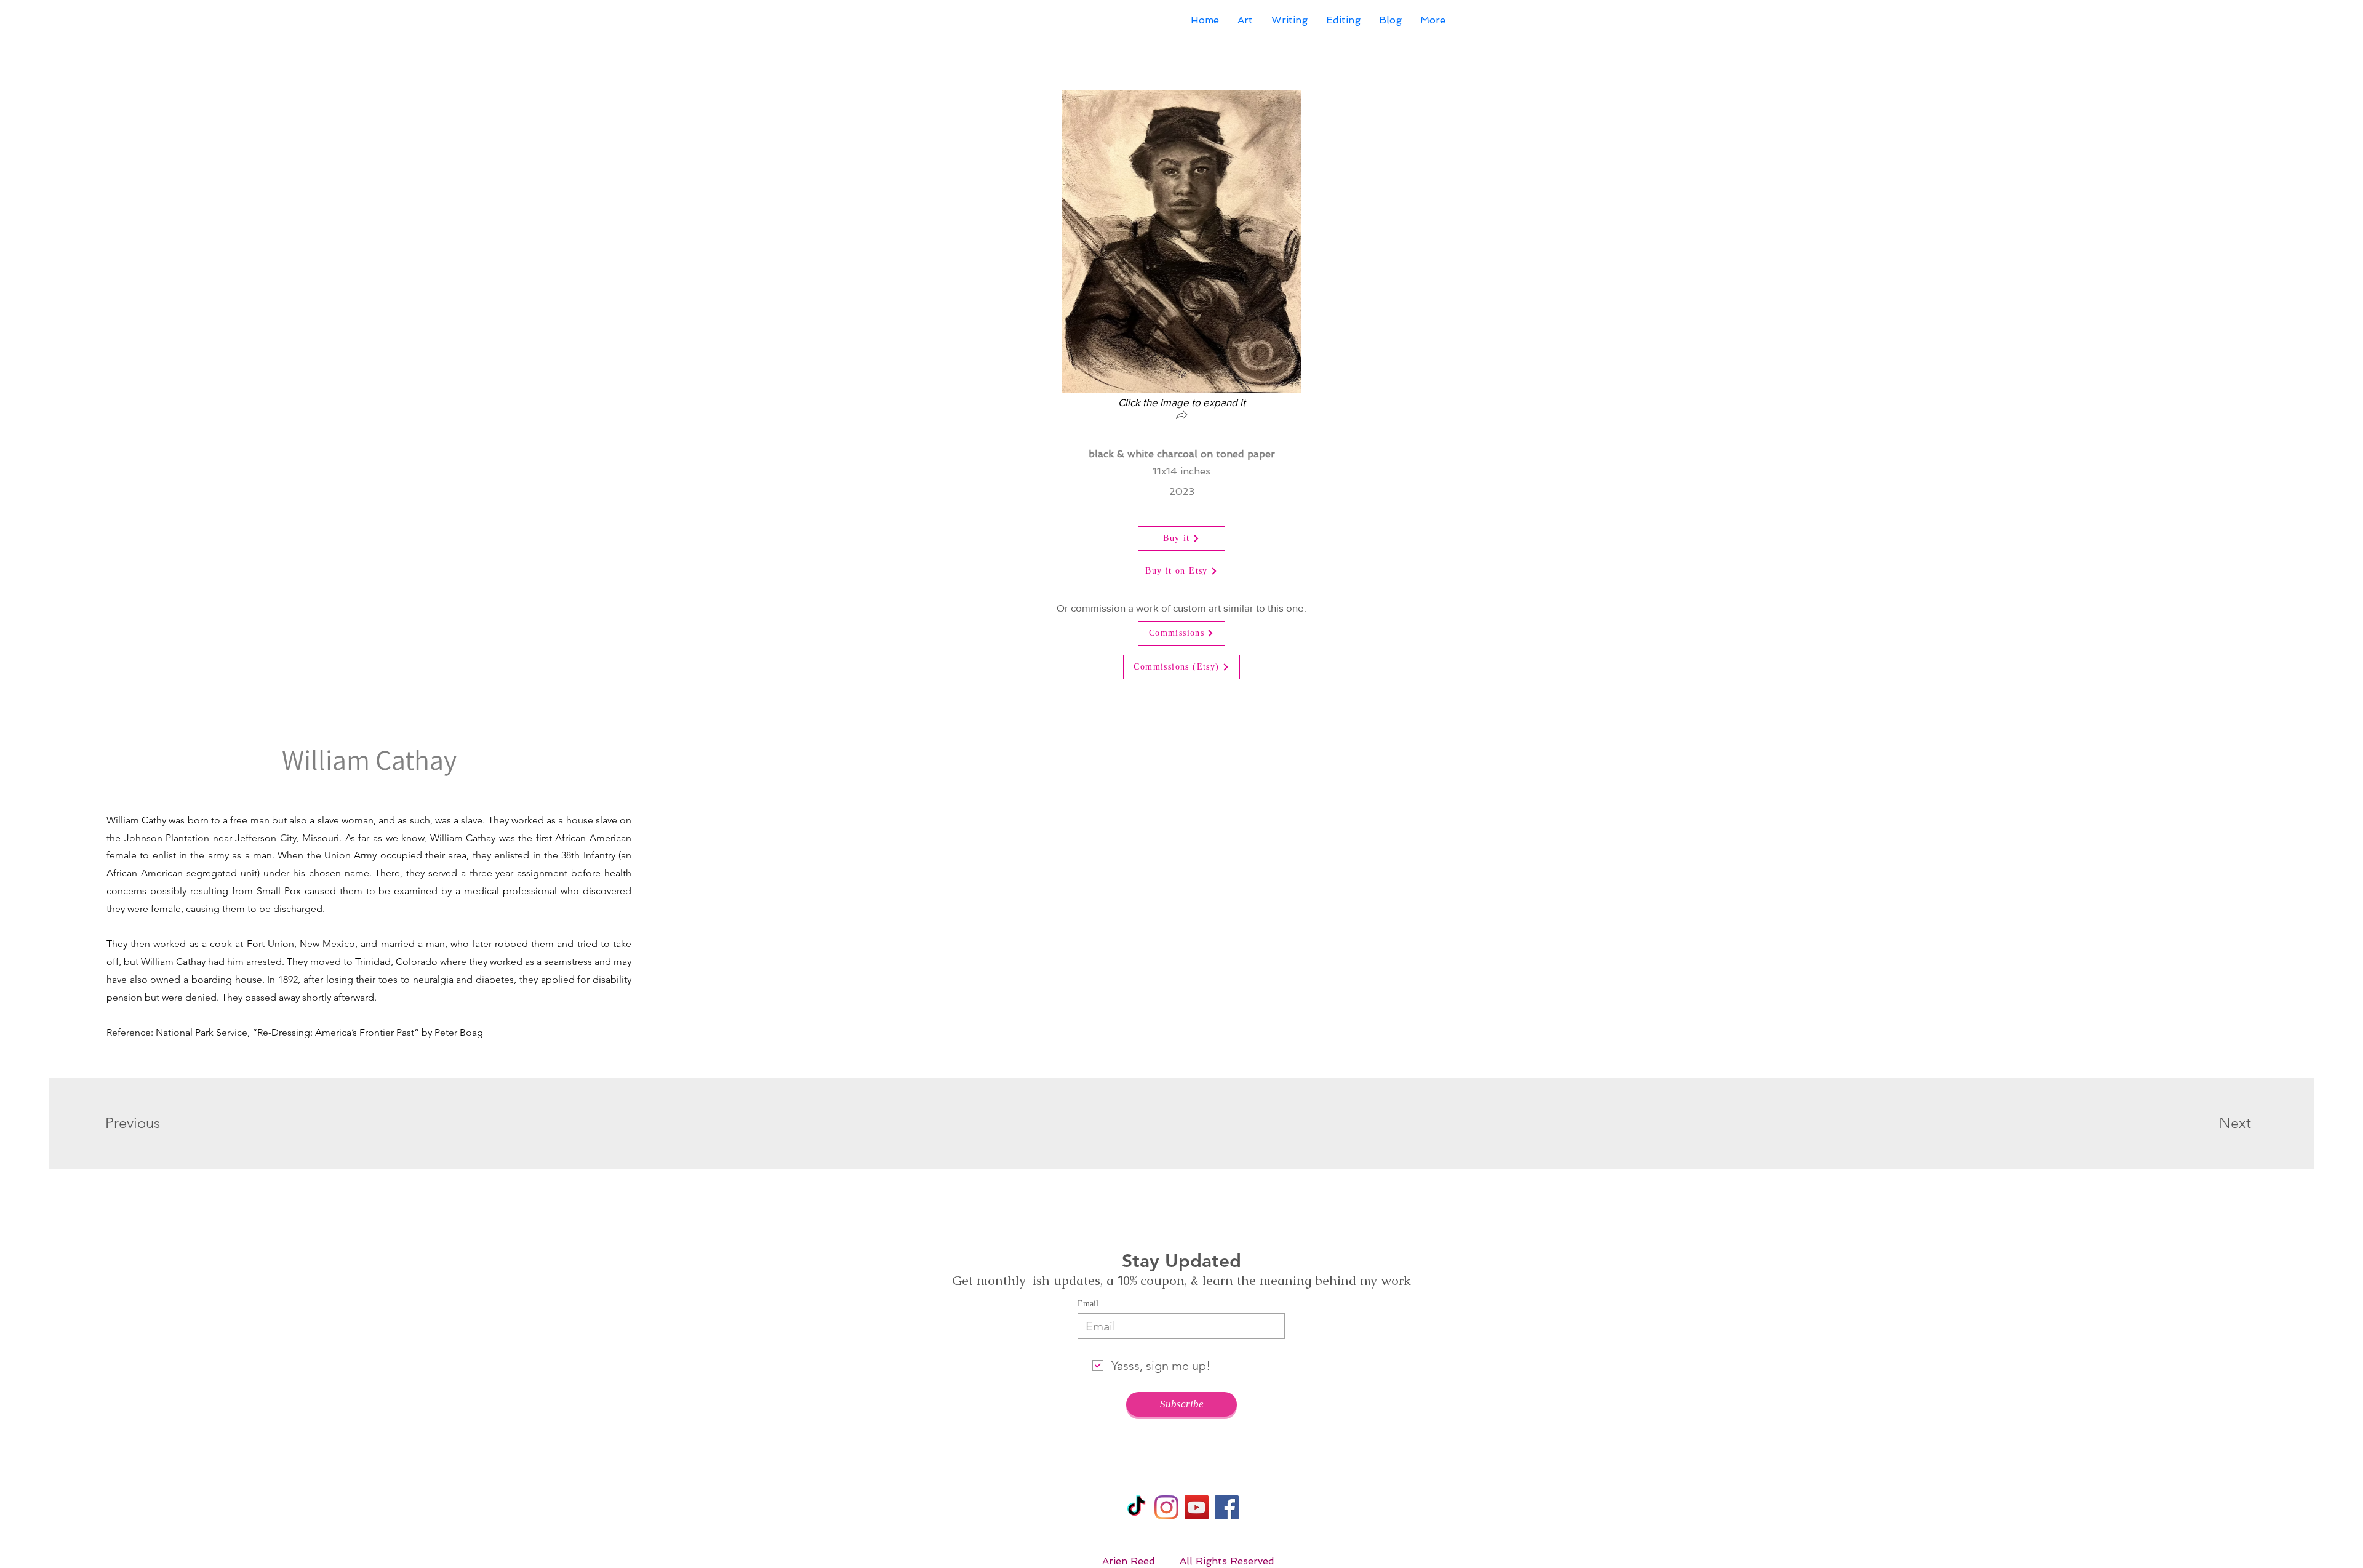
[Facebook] (1227, 1507)
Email (1088, 1304)
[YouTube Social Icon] (1197, 1507)
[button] (1181, 416)
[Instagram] (1166, 1507)
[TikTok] (1136, 1507)
